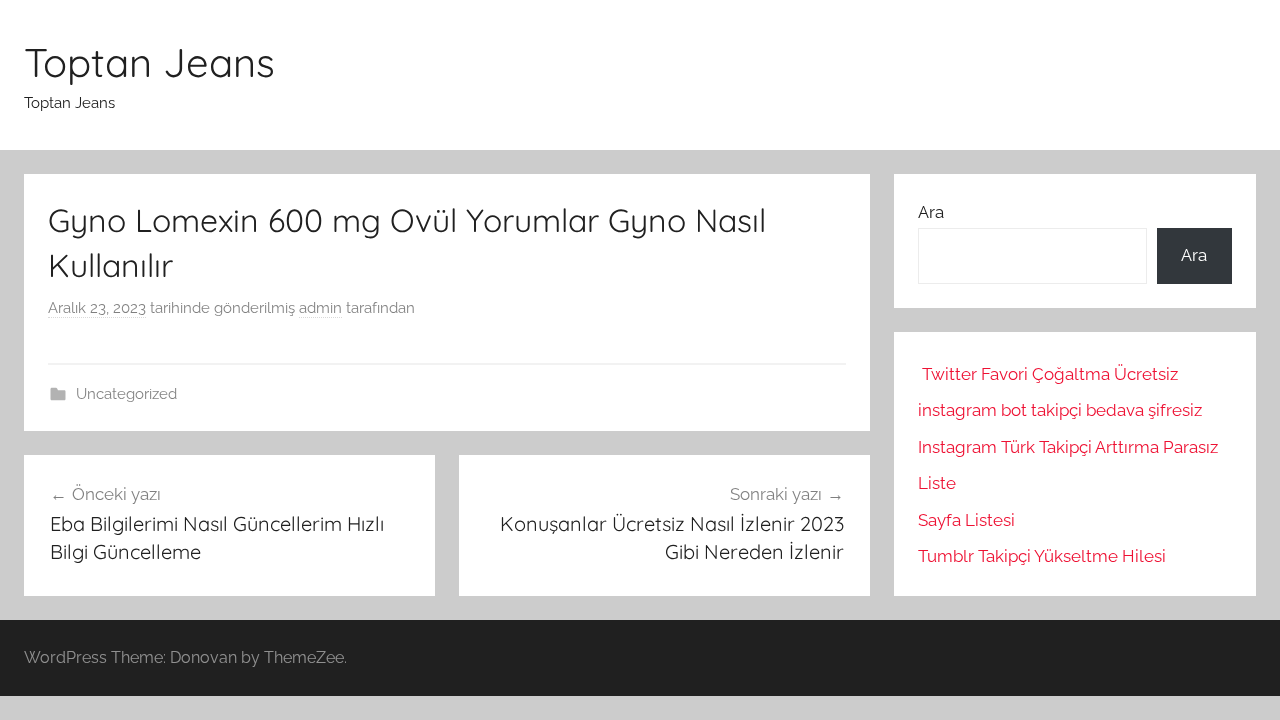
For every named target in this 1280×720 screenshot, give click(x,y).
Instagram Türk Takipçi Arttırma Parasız (1068, 447)
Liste (937, 483)
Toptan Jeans (149, 62)
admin (320, 308)
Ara (931, 212)
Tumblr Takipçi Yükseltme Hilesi (1042, 556)
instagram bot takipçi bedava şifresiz (1060, 410)
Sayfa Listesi (966, 520)
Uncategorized (126, 394)
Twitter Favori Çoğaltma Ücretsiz (1050, 374)
